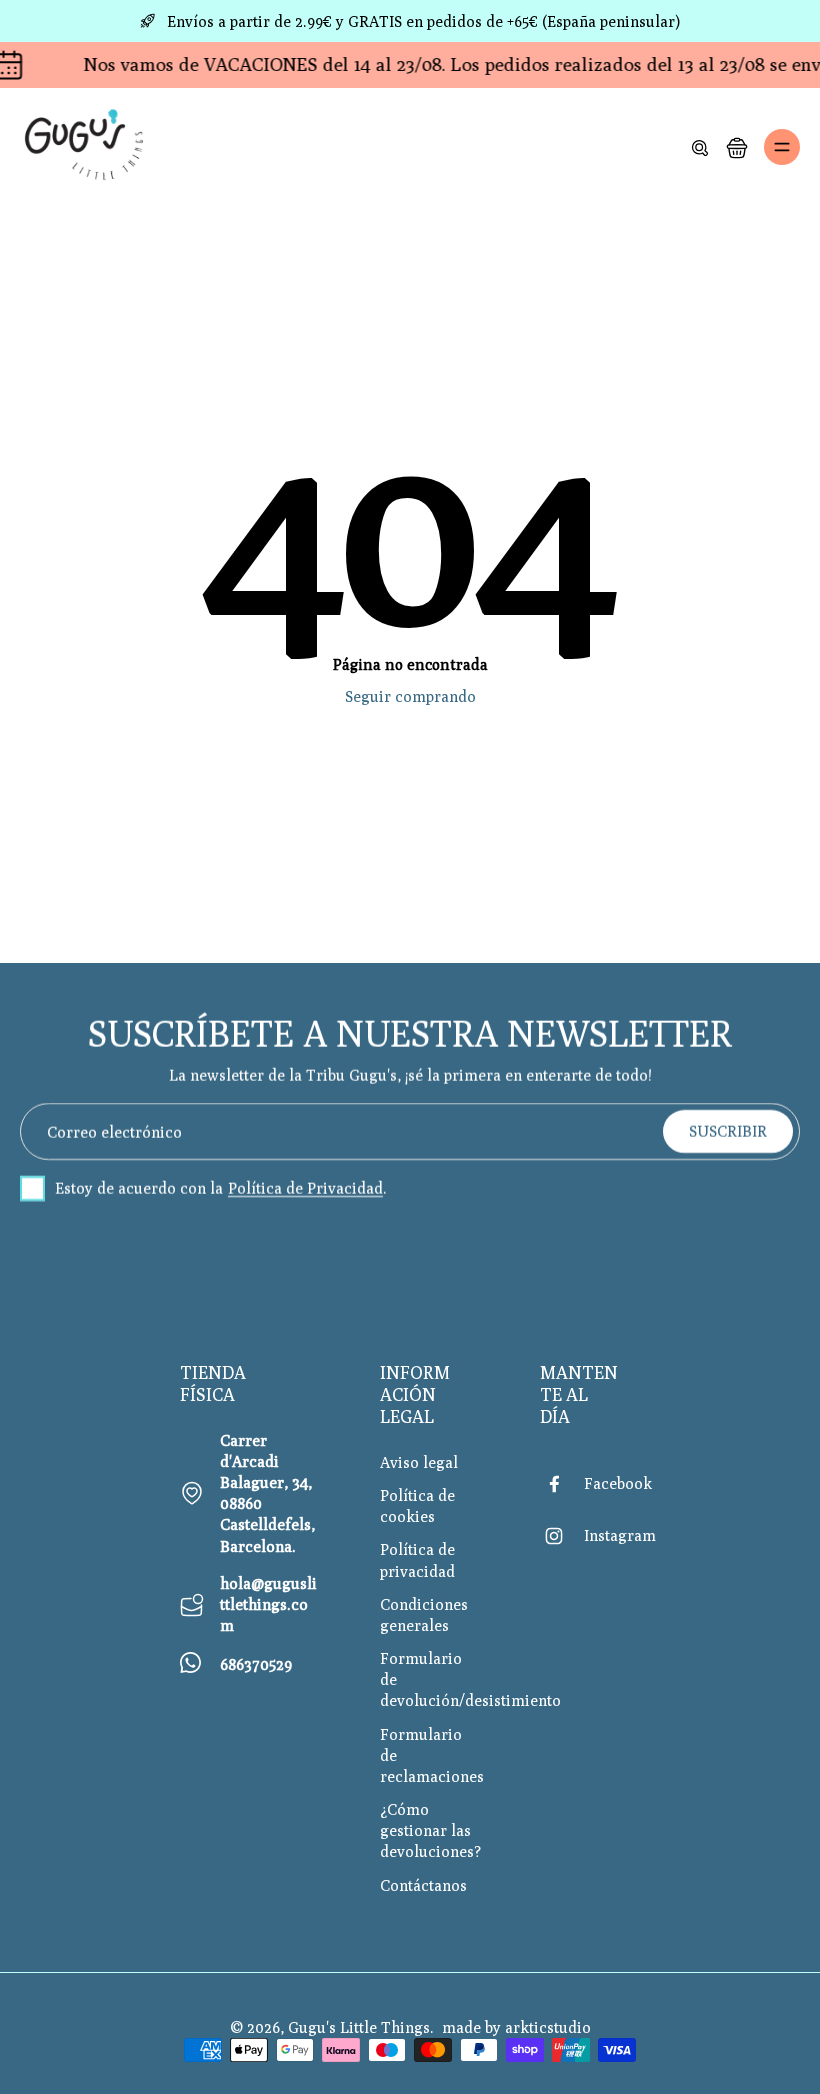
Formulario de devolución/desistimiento (430, 1679)
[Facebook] (562, 1484)
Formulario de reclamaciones (430, 1755)
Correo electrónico (114, 1131)
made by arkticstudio (516, 2027)
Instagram (620, 1535)
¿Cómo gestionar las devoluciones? (430, 1830)
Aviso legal (419, 1462)
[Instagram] (562, 1536)
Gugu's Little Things (359, 2027)
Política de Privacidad (305, 1188)
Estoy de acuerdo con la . (221, 1188)
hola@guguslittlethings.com (268, 1604)
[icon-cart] (736, 147)
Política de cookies (417, 1505)
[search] (700, 147)
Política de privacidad (417, 1559)
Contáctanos (423, 1885)
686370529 (256, 1664)
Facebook (618, 1483)
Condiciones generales (424, 1614)
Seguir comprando (410, 696)
